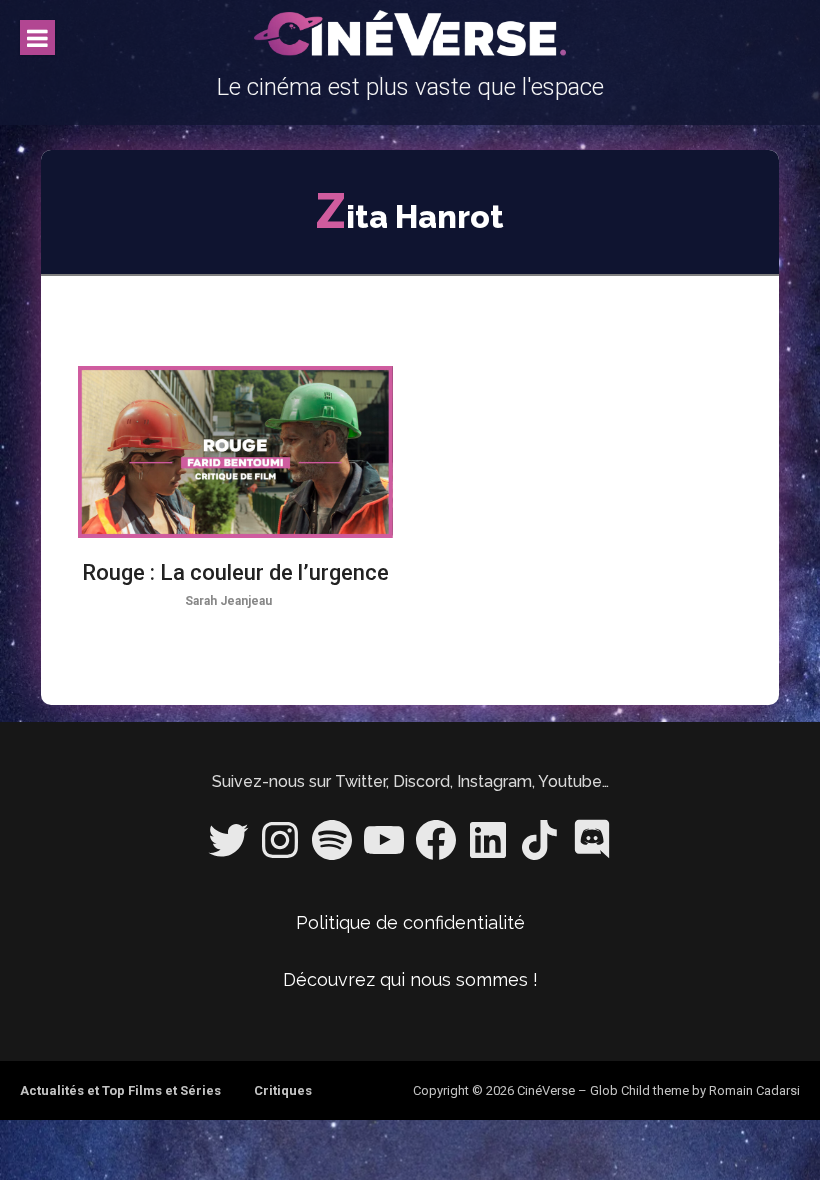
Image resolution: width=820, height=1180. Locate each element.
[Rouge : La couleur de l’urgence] (235, 452)
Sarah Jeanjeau (228, 601)
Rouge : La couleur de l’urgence (235, 572)
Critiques (283, 1090)
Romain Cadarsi (754, 1090)
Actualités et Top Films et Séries (120, 1090)
